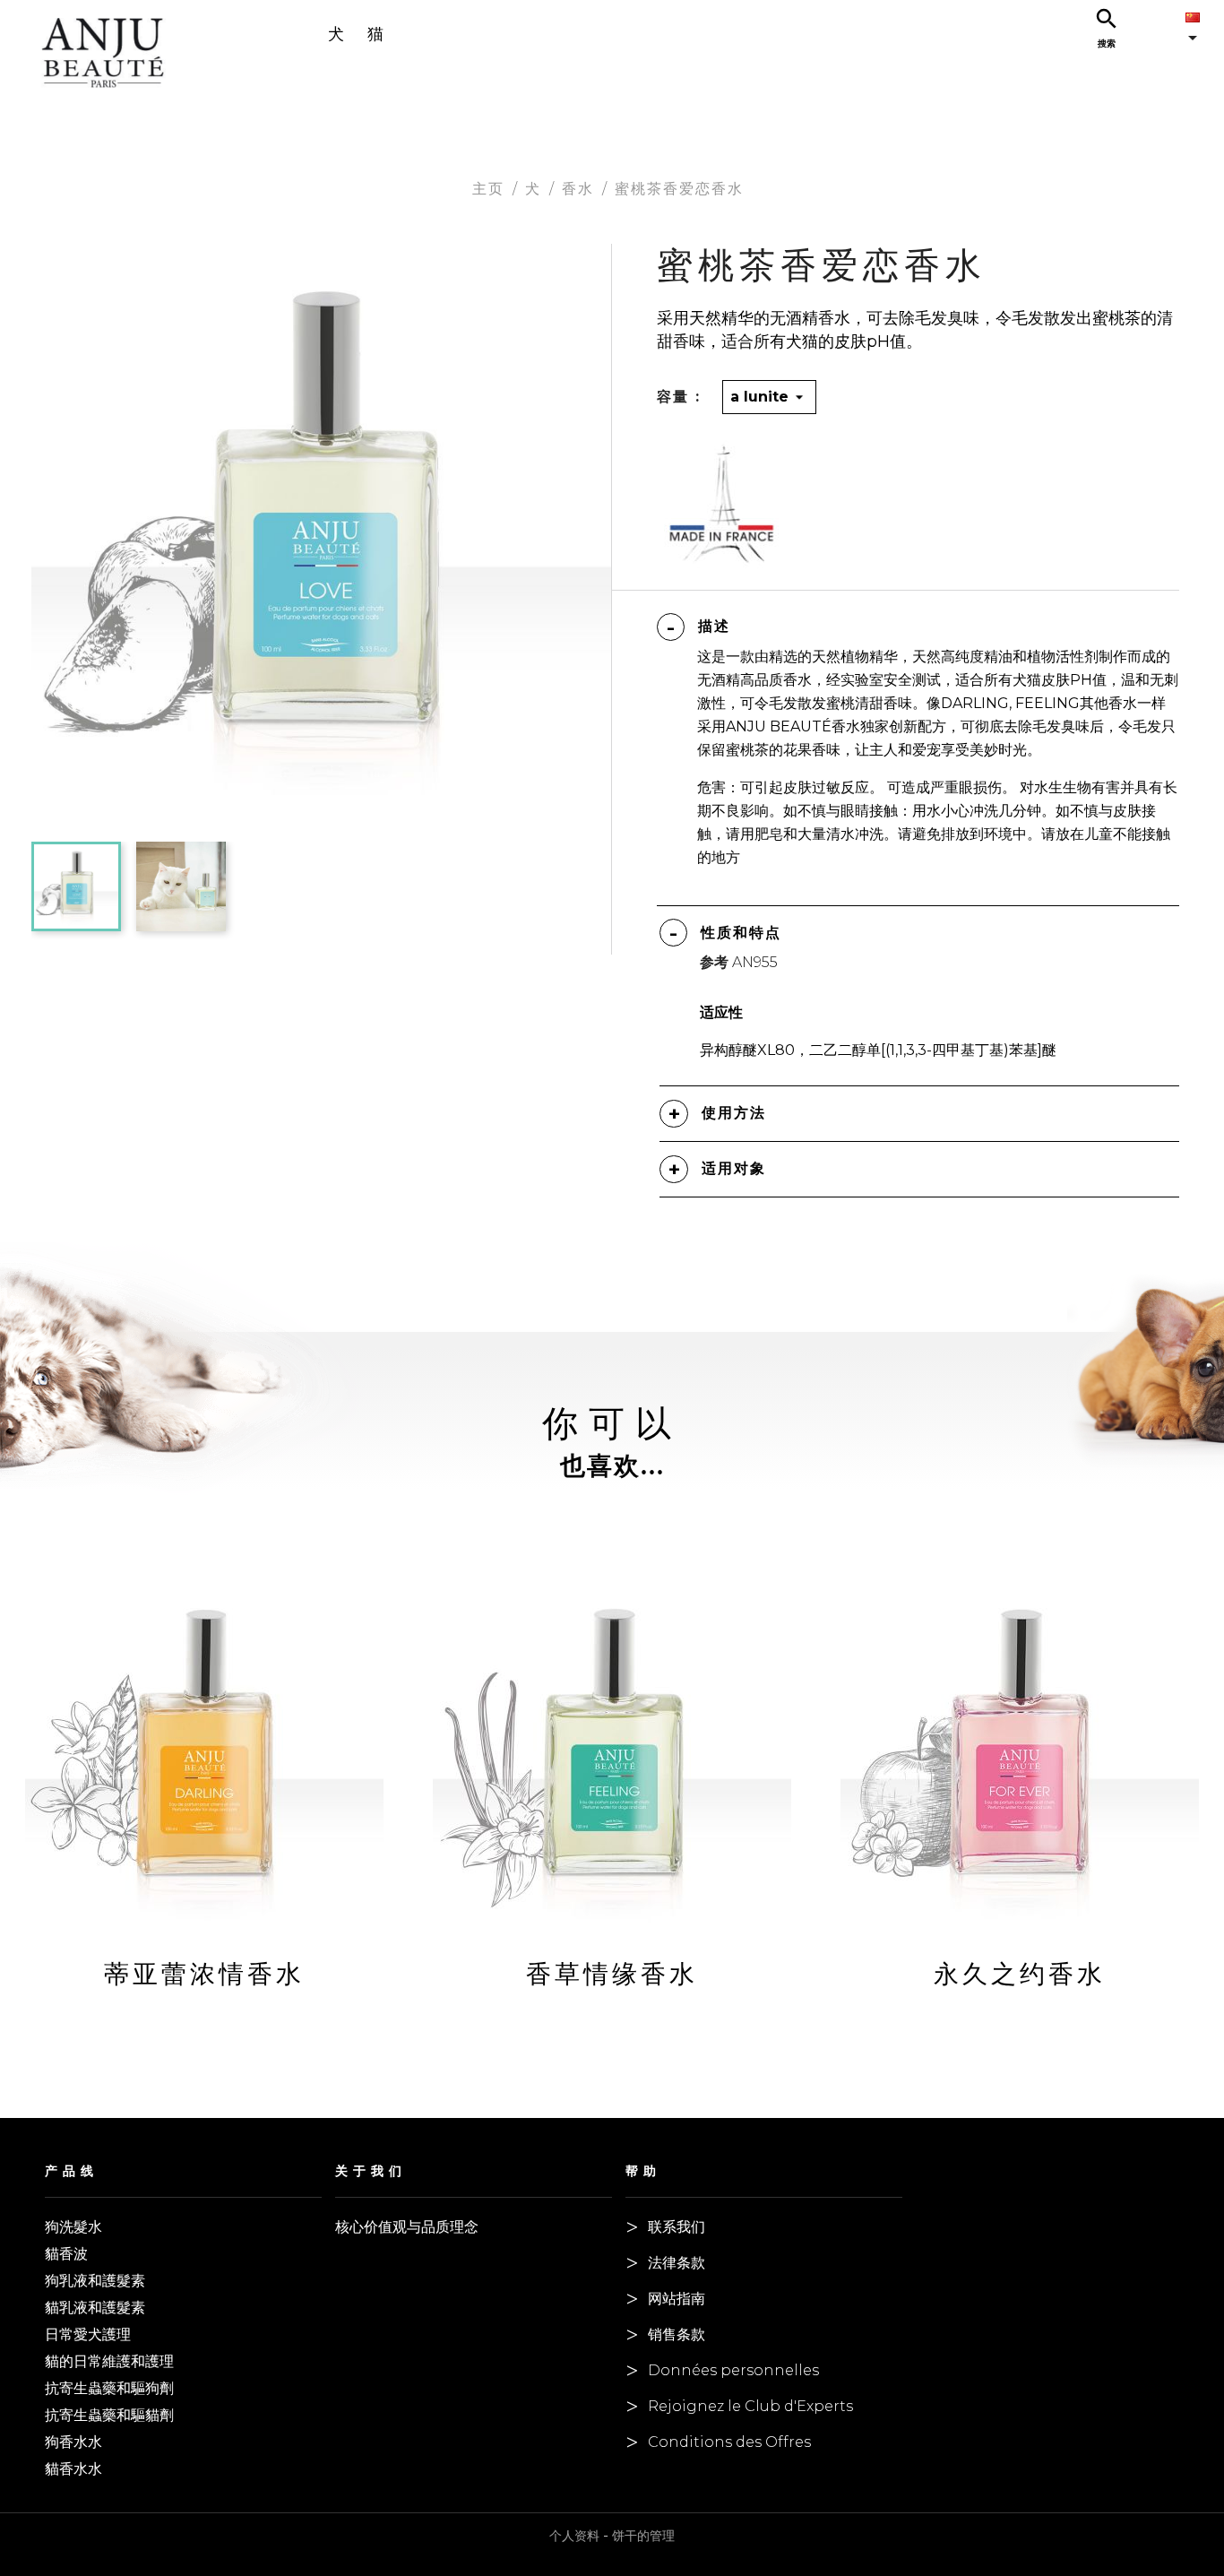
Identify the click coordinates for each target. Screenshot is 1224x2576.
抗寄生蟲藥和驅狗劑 (109, 2388)
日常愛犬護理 (88, 2334)
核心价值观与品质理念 (407, 2227)
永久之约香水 (1020, 1974)
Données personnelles (733, 2370)
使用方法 (734, 1113)
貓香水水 (73, 2469)
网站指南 (677, 2299)
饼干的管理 (643, 2536)
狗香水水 (73, 2442)
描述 (714, 626)
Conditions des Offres (729, 2442)
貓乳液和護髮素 (95, 2308)
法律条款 (677, 2263)
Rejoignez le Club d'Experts (750, 2406)
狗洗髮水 (73, 2227)
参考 (714, 962)
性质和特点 (741, 933)
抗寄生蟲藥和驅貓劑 (109, 2415)
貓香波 (66, 2254)
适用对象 (734, 1168)
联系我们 (677, 2227)
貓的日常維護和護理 (109, 2361)
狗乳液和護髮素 (95, 2281)
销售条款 (677, 2334)
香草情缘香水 (612, 1974)
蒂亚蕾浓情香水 (204, 1974)
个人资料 (574, 2536)
